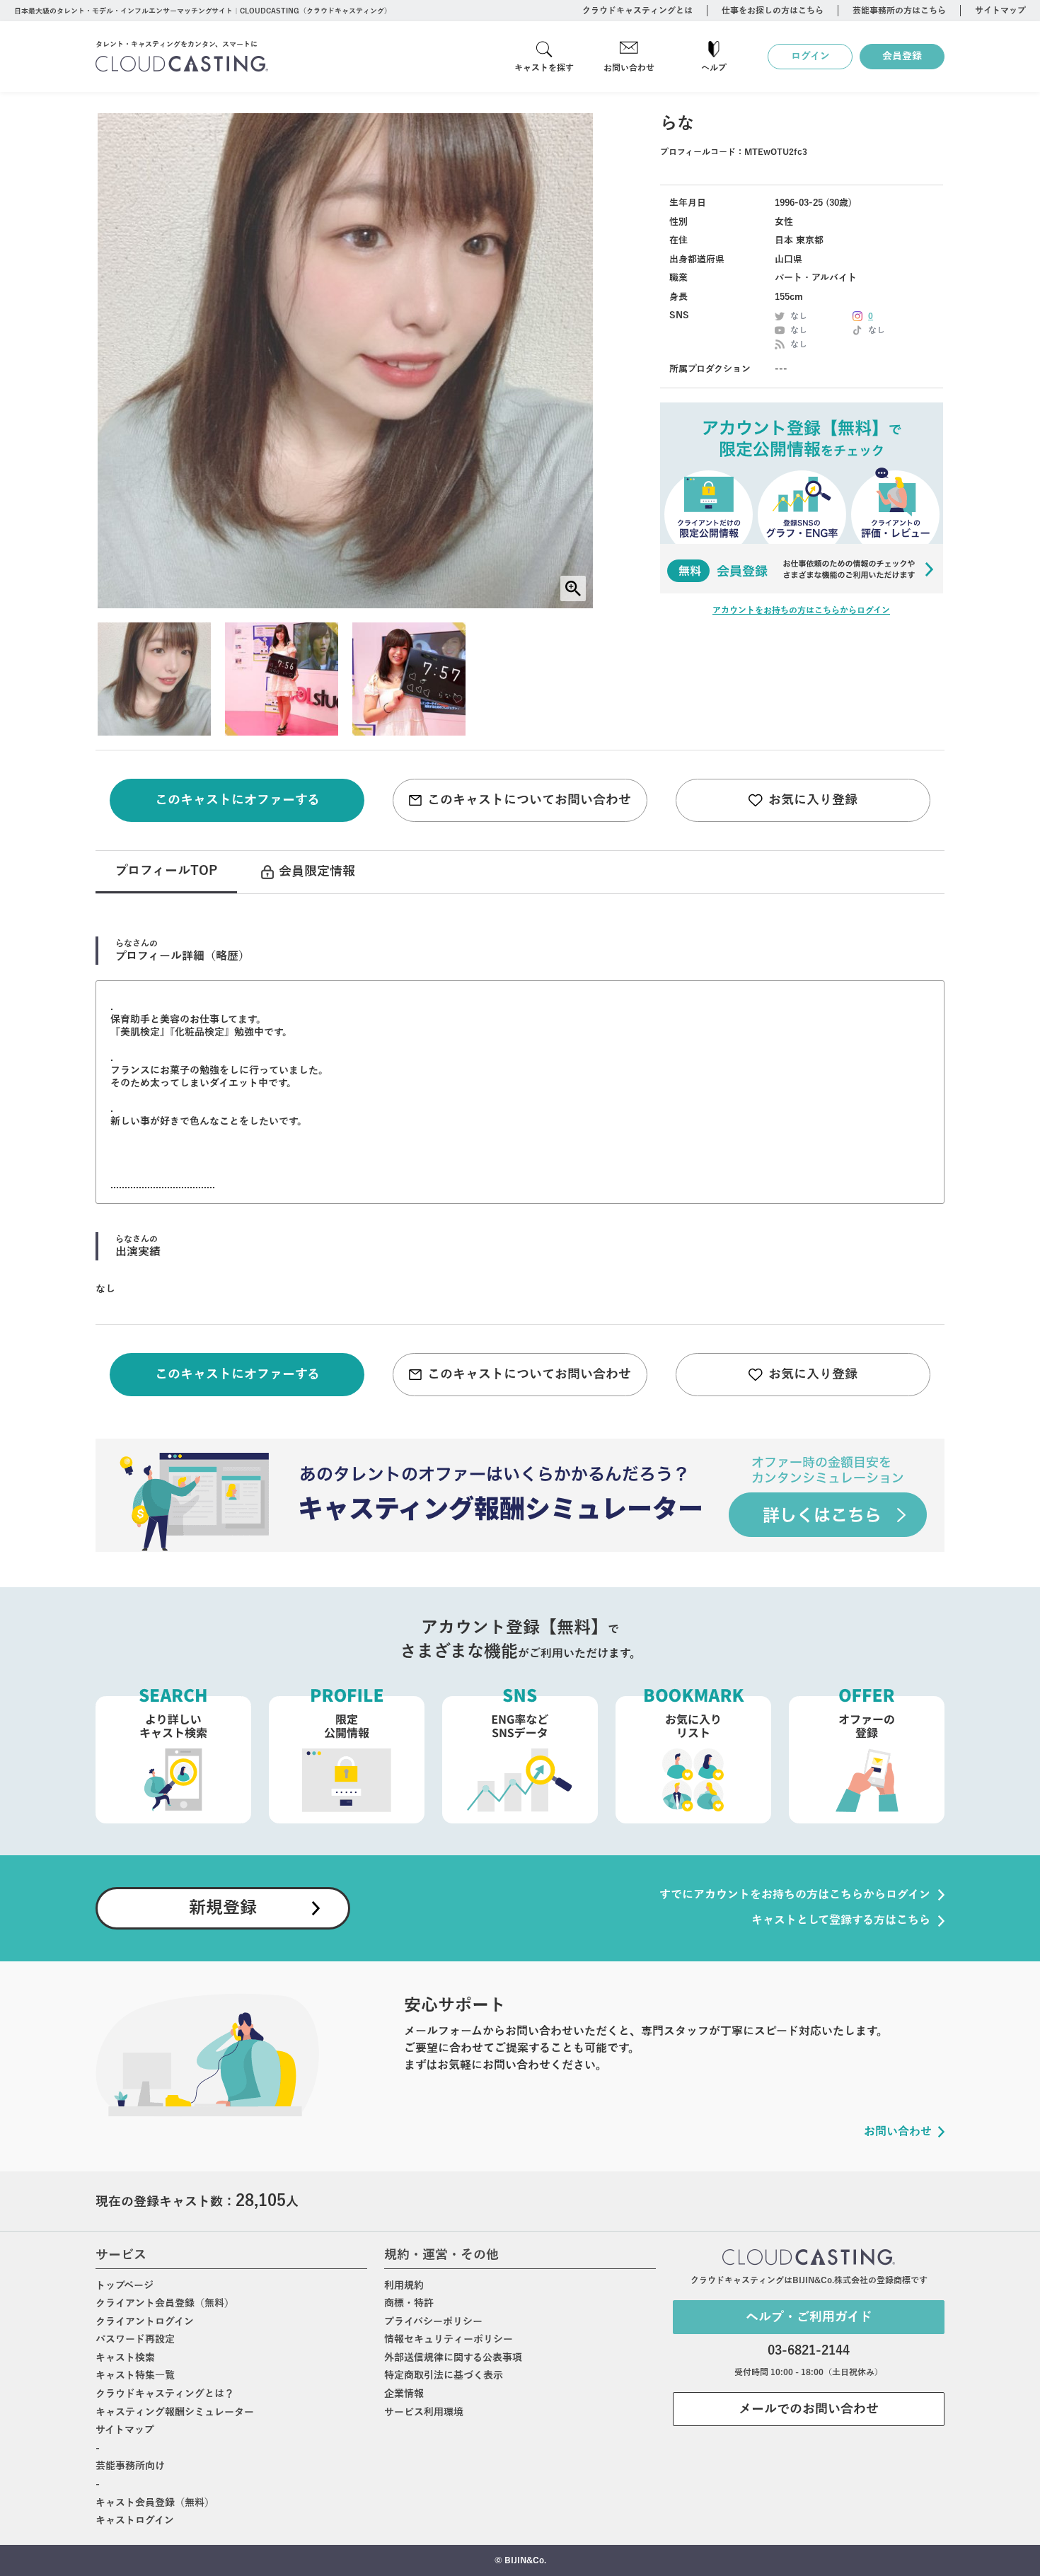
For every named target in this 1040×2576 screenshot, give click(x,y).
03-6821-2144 (809, 2350)
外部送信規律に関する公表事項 (453, 2358)
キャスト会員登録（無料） (155, 2503)
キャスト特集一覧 (135, 2375)
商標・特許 (409, 2303)
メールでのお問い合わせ (809, 2409)
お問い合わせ (629, 68)
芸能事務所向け (130, 2466)
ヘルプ (714, 68)
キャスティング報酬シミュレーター (175, 2412)
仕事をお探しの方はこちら (773, 11)
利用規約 (404, 2286)
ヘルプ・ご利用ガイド (809, 2317)
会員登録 (902, 56)
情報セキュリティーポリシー (449, 2339)
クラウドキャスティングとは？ (165, 2394)
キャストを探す (544, 68)
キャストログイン (135, 2520)
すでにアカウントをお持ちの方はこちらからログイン (795, 1895)
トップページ (125, 2286)
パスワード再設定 (135, 2339)
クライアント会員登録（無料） (165, 2303)
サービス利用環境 (424, 2412)
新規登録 (223, 1908)
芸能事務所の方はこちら (899, 11)
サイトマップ (1000, 11)
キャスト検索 (125, 2358)
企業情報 (404, 2394)
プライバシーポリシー (433, 2322)
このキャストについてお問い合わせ (529, 800)
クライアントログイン (145, 2322)
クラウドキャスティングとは (637, 11)
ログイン (810, 56)
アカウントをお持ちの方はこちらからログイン (801, 610)
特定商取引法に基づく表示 (444, 2375)
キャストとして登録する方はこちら (841, 1920)
